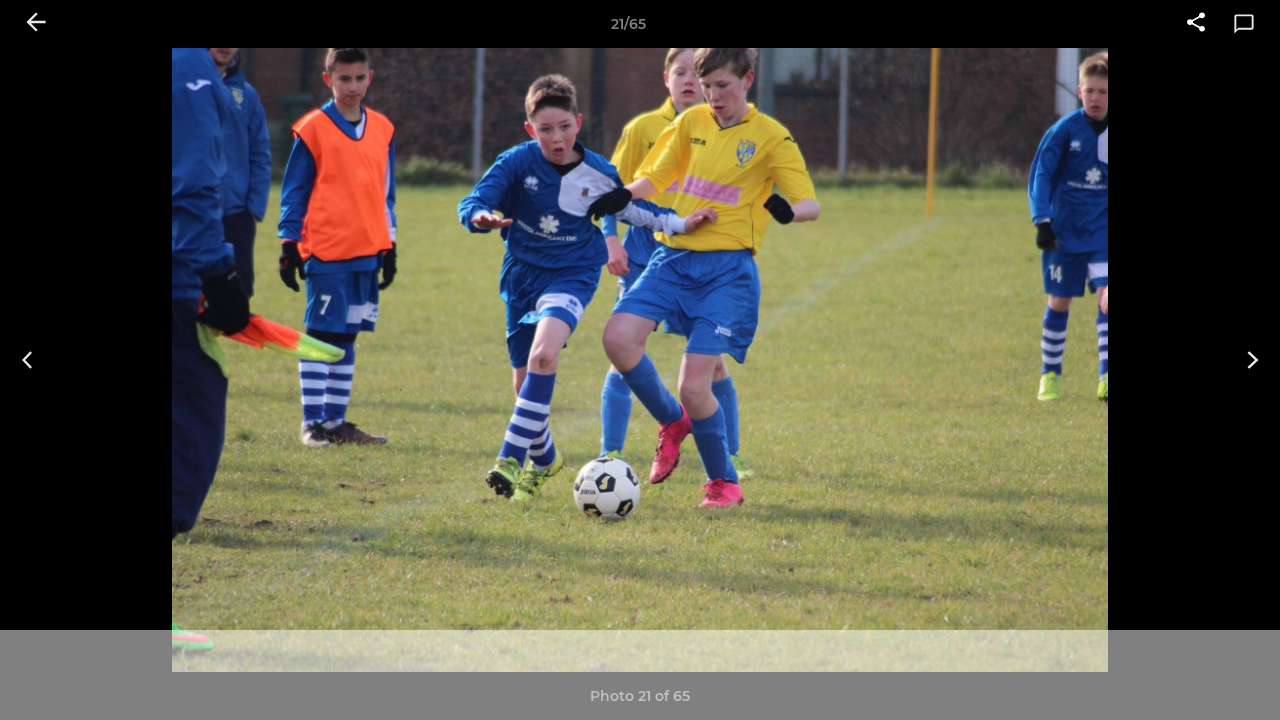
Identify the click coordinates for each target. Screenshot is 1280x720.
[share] (1196, 24)
